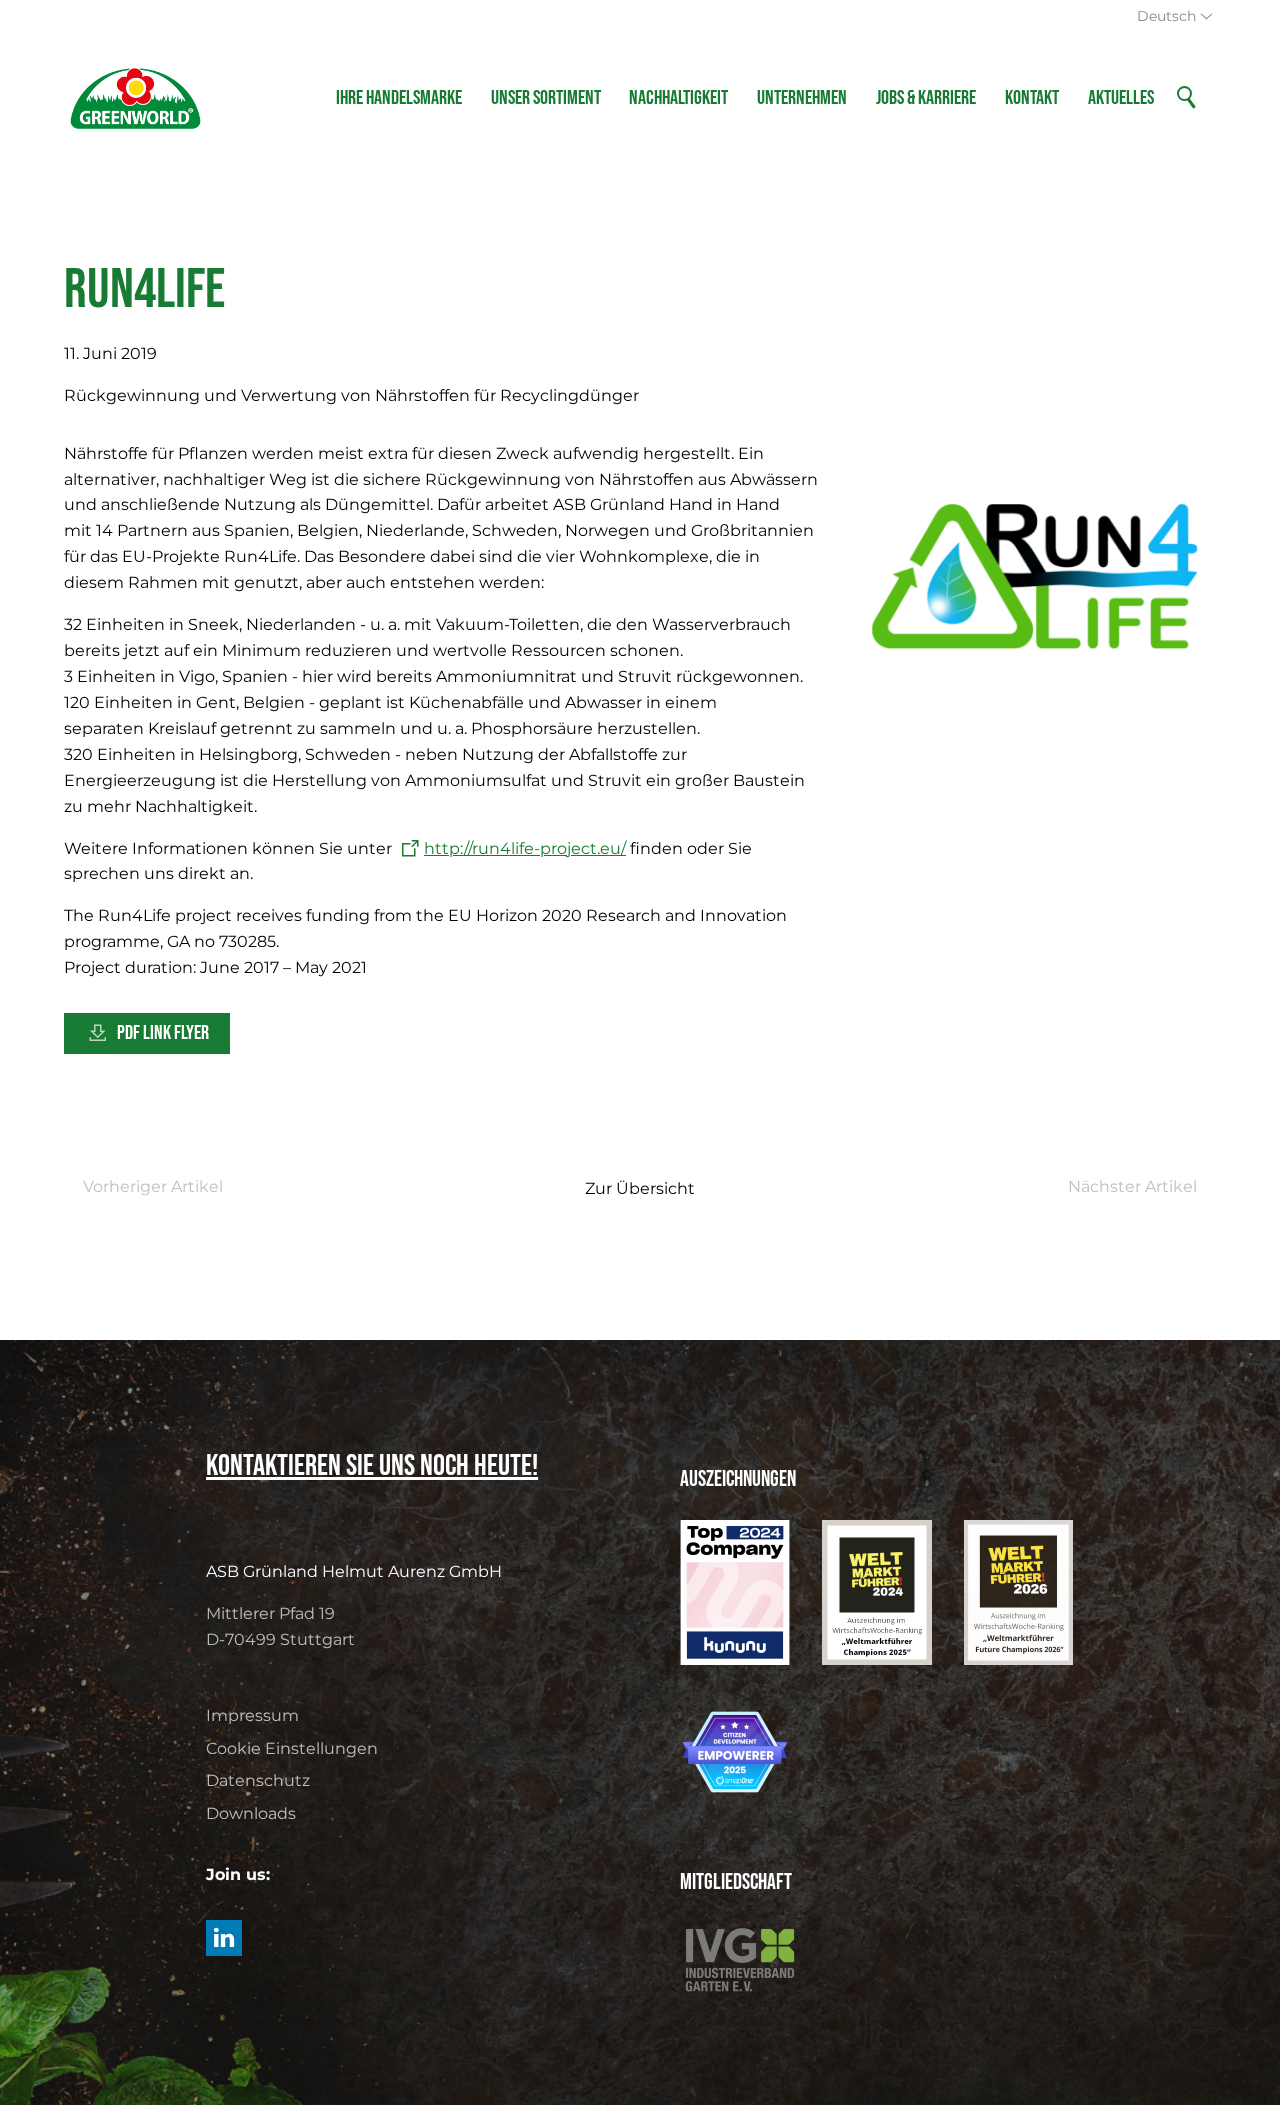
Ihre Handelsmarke (399, 98)
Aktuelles (1121, 98)
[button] (224, 1938)
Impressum (252, 1715)
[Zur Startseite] (135, 98)
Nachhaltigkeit (678, 98)
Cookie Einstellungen (292, 1748)
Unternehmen (802, 98)
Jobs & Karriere (926, 98)
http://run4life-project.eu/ (525, 848)
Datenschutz (258, 1780)
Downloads (251, 1813)
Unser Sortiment (546, 98)
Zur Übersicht (640, 1188)
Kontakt (1032, 98)
